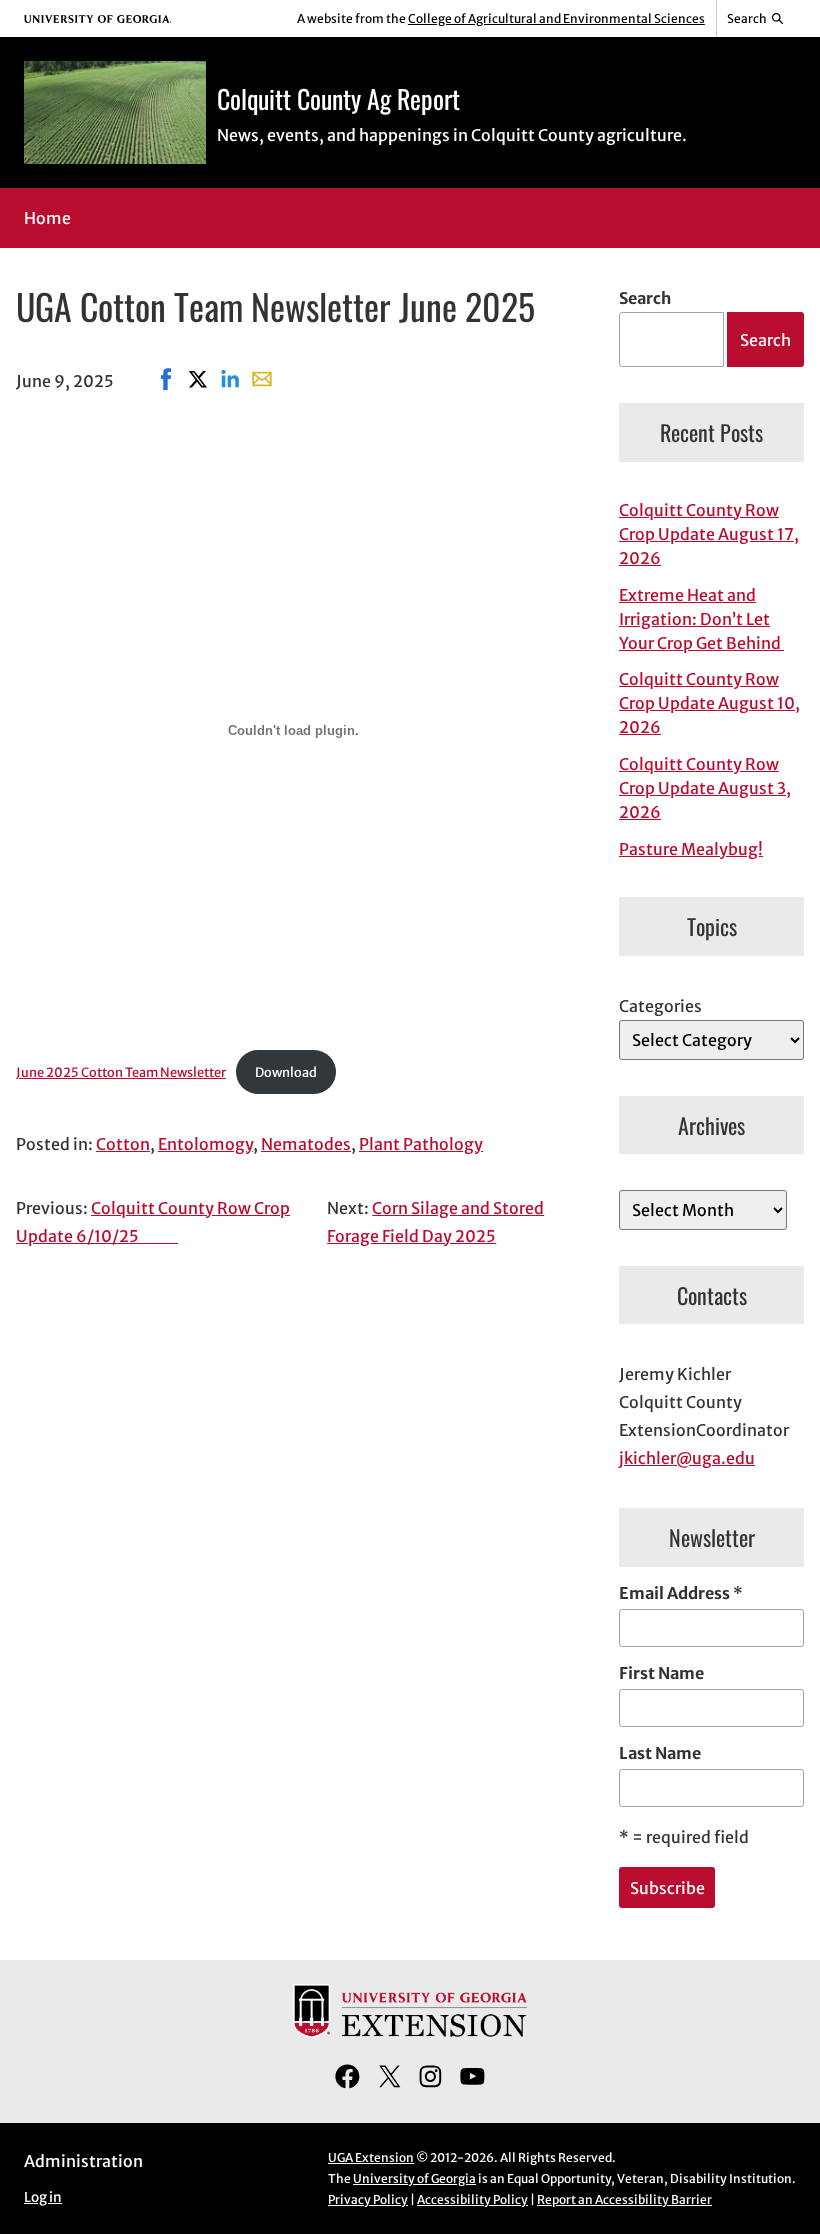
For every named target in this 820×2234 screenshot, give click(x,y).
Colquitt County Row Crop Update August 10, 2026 (709, 703)
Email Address (681, 1593)
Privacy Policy (368, 2199)
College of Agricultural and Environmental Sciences (556, 18)
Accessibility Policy (472, 2199)
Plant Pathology (421, 1144)
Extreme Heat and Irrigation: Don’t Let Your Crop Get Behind (701, 619)
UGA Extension (371, 2157)
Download (286, 1072)
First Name (661, 1673)
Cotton (123, 1144)
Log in (43, 2197)
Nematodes (306, 1144)
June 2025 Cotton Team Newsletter (121, 1072)
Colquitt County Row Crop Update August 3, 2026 (705, 788)
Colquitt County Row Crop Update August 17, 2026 (709, 534)
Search (645, 298)
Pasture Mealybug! (691, 849)
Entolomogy (205, 1144)
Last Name (660, 1753)
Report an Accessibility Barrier (624, 2199)
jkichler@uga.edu (687, 1458)
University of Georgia (414, 2178)
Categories (660, 1006)
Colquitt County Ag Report (338, 98)
